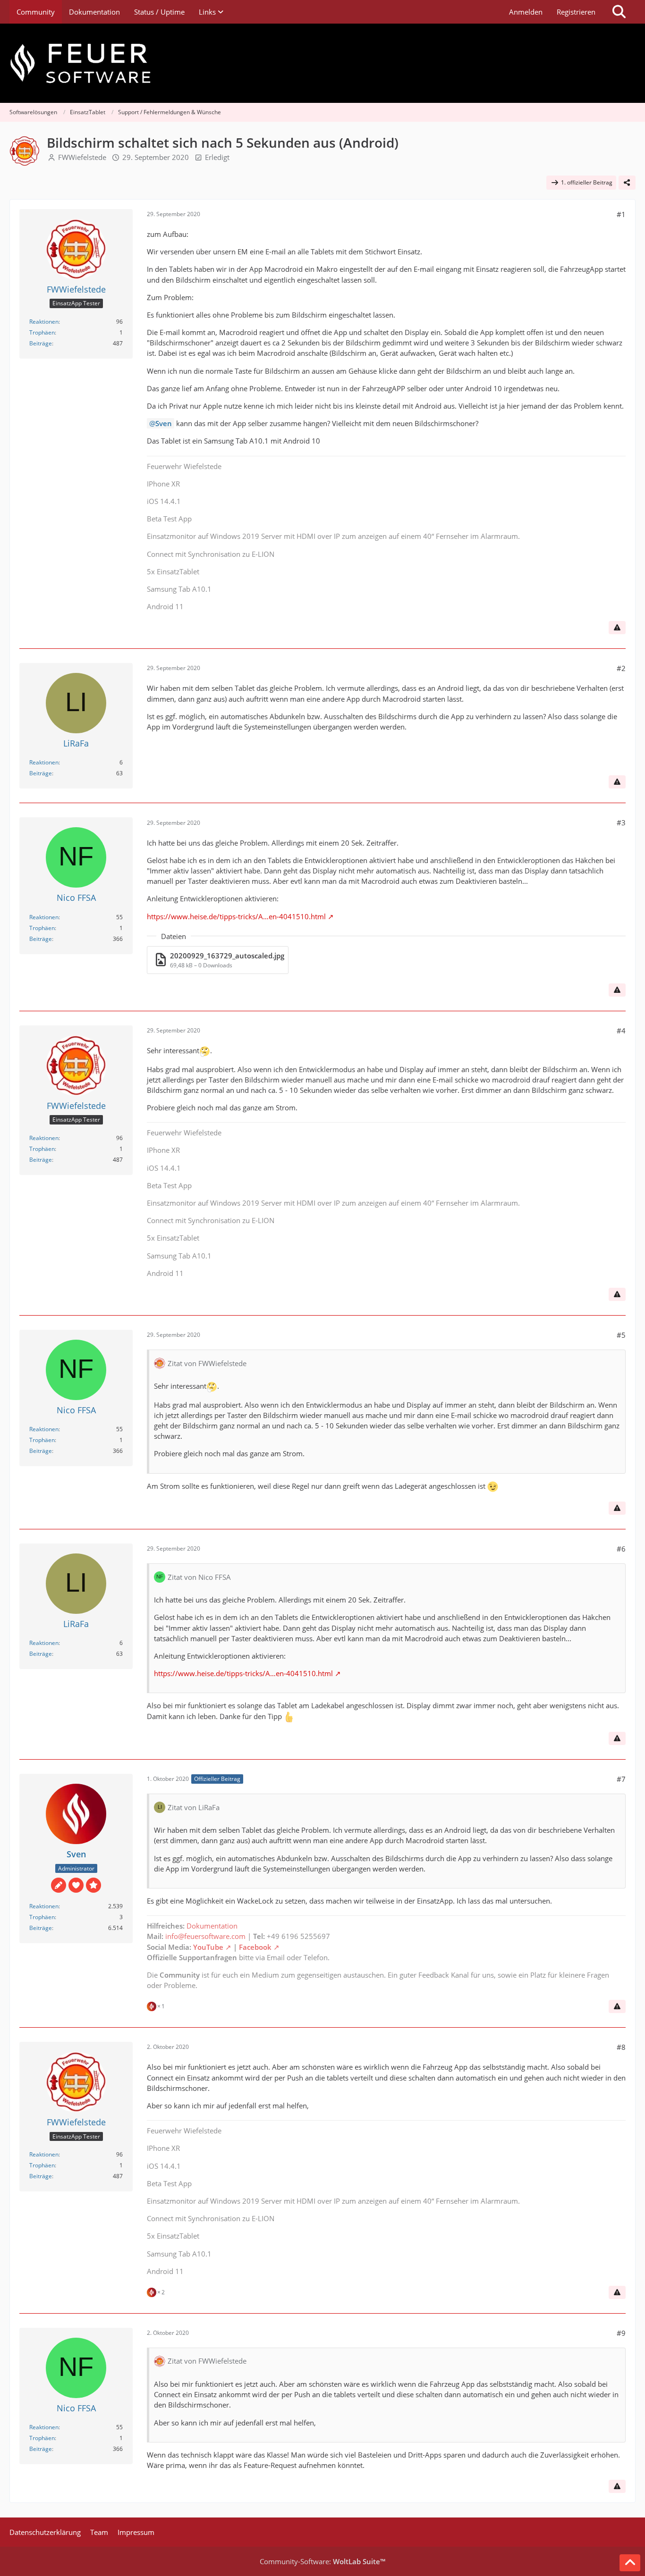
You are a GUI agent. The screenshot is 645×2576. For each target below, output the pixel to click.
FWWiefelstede (82, 157)
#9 (621, 2333)
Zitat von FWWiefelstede (207, 1363)
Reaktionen (44, 322)
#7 (621, 1779)
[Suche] (619, 12)
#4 (621, 1031)
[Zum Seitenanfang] (630, 2563)
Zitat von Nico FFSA (199, 1577)
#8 (621, 2047)
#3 (621, 822)
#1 (621, 214)
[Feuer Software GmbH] (322, 63)
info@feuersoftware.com (205, 1936)
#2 (621, 668)
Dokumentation (212, 1926)
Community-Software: (322, 2561)
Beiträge (41, 343)
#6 (621, 1549)
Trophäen (42, 332)
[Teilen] (627, 183)
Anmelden (526, 12)
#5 (621, 1335)
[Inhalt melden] (617, 628)
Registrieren (576, 12)
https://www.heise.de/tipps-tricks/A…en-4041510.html (236, 916)
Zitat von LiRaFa (194, 1807)
